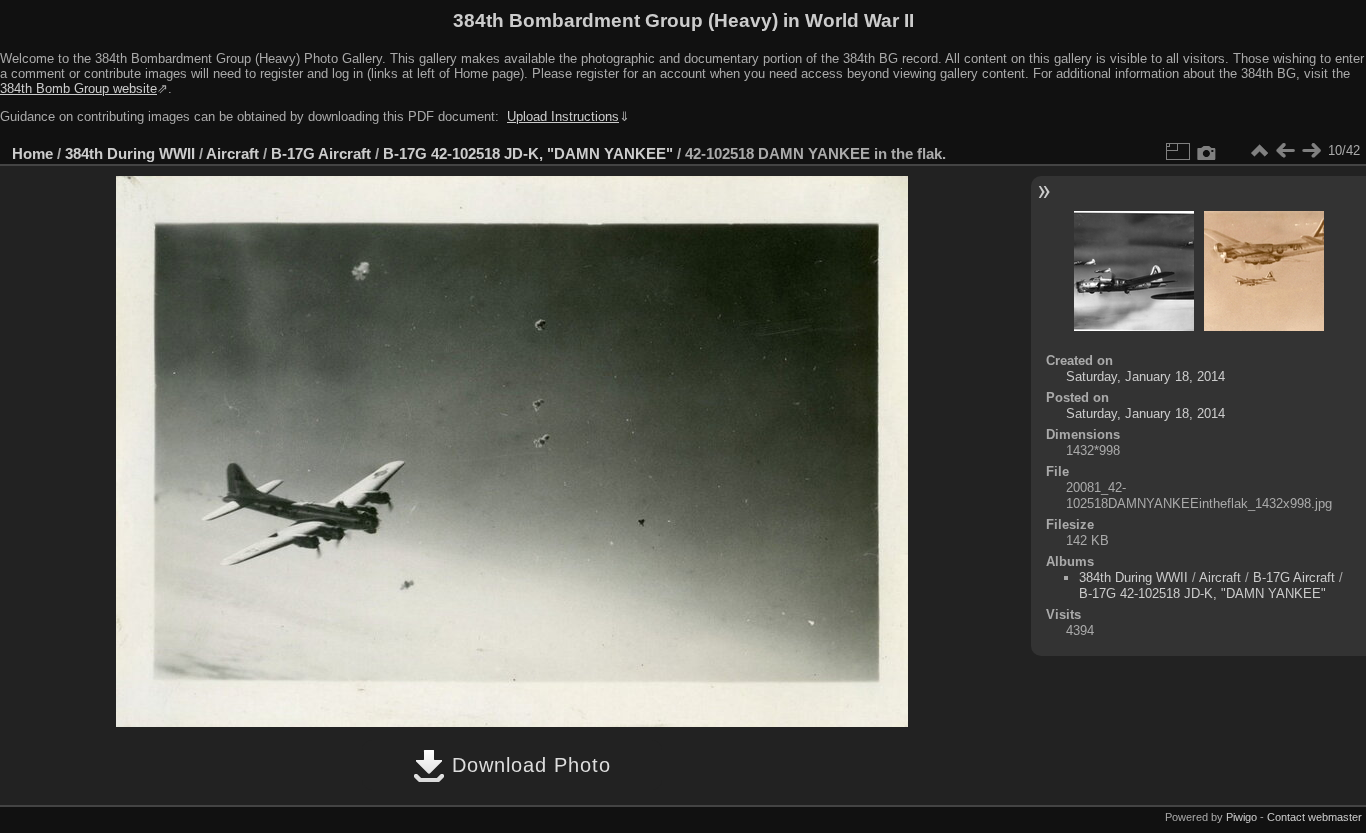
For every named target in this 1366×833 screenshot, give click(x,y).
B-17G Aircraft (321, 153)
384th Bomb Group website (78, 88)
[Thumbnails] (1259, 151)
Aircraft (232, 153)
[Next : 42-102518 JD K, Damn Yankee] (1311, 151)
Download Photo (528, 765)
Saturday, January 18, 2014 (1145, 376)
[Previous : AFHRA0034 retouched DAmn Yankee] (1285, 151)
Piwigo (1241, 817)
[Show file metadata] (1207, 151)
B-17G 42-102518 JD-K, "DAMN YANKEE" (528, 153)
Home (32, 153)
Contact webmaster (1314, 817)
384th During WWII (130, 153)
